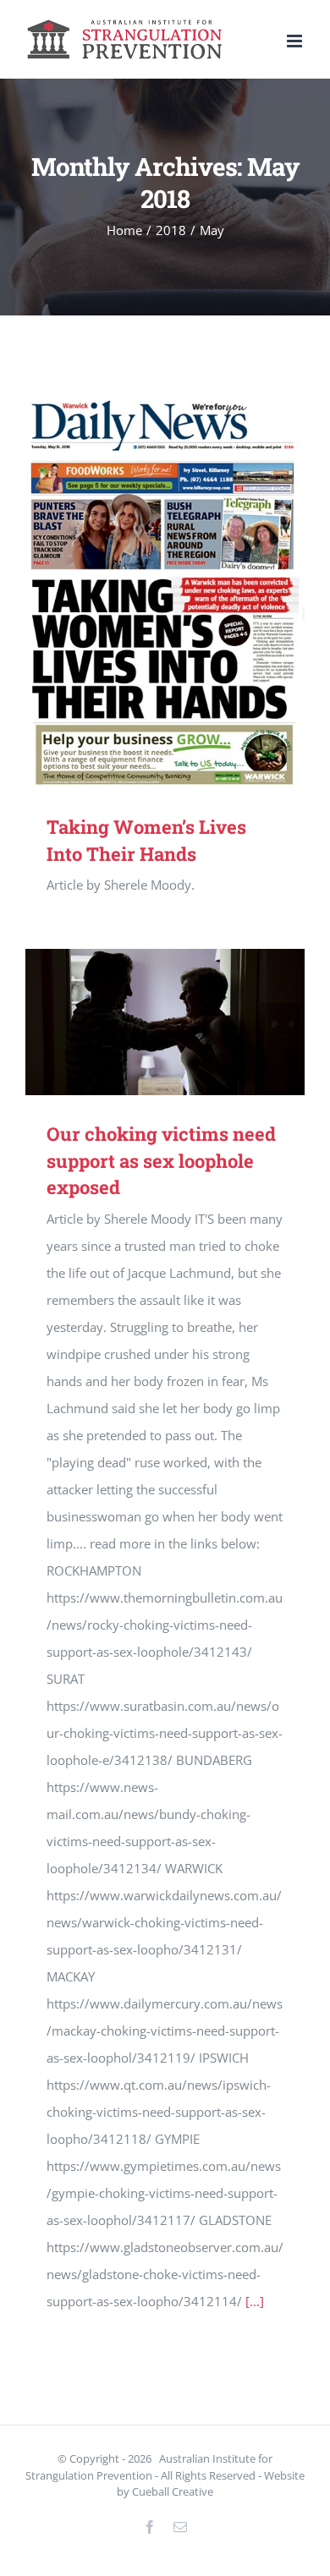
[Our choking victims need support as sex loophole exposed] (165, 1022)
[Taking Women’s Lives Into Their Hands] (165, 590)
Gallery (190, 590)
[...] (255, 2301)
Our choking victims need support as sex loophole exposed (141, 1022)
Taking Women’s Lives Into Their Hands (141, 590)
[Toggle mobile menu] (296, 41)
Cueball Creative (173, 2491)
